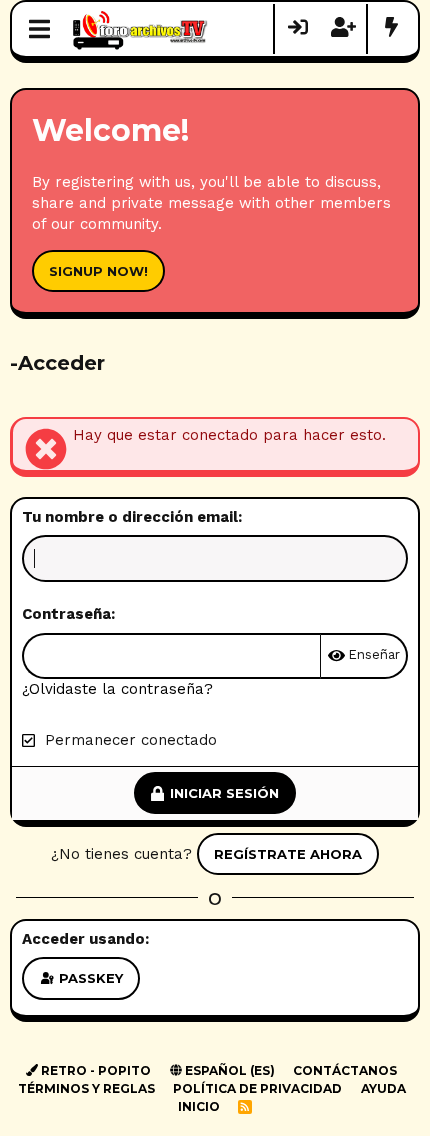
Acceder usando (83, 939)
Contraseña (66, 614)
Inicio (199, 1106)
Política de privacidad (257, 1088)
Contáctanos (345, 1070)
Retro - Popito (94, 1070)
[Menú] (39, 29)
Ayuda (383, 1088)
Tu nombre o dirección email (130, 517)
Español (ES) (228, 1070)
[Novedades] (391, 29)
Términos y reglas (86, 1088)
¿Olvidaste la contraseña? (117, 689)
